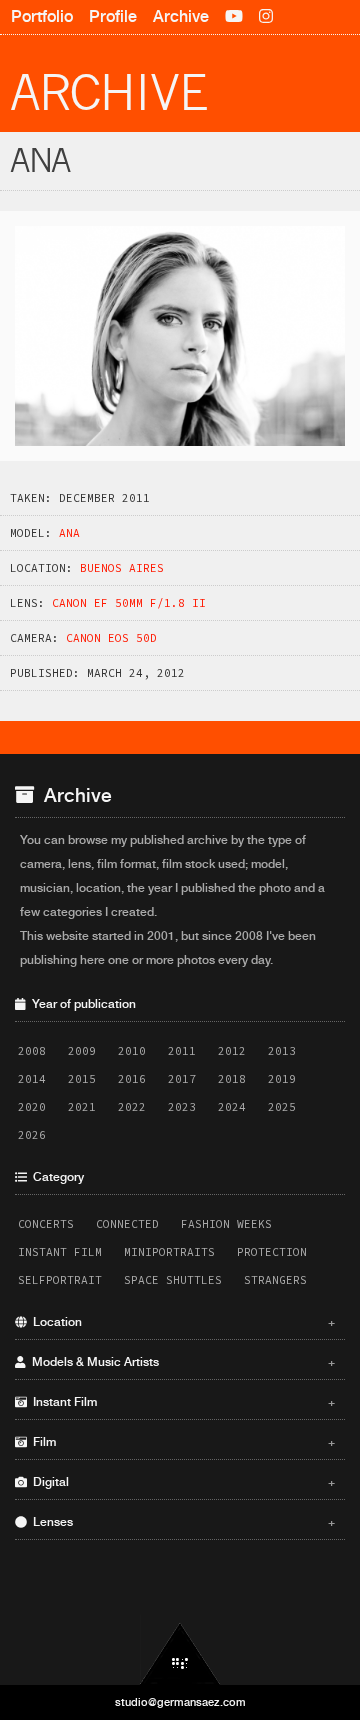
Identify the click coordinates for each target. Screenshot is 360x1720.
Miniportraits (169, 1252)
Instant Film (60, 1252)
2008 (32, 1051)
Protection (272, 1252)
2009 (82, 1051)
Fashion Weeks (226, 1224)
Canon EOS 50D (111, 638)
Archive (181, 16)
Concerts (46, 1224)
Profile (113, 16)
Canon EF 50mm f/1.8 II (129, 603)
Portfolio (42, 16)
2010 (132, 1051)
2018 (232, 1079)
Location (181, 1322)
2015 (82, 1079)
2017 (182, 1079)
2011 (182, 1051)
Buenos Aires (122, 568)
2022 (132, 1107)
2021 (82, 1107)
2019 (282, 1079)
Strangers (275, 1280)
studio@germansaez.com (180, 1702)
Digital (181, 1482)
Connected (127, 1224)
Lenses (181, 1522)
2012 (232, 1051)
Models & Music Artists (181, 1362)
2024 (232, 1107)
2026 (32, 1135)
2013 (282, 1051)
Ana (69, 533)
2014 (32, 1079)
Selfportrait (60, 1280)
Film (181, 1442)
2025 (282, 1107)
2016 (132, 1079)
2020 (32, 1107)
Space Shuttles (173, 1280)
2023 (182, 1107)
